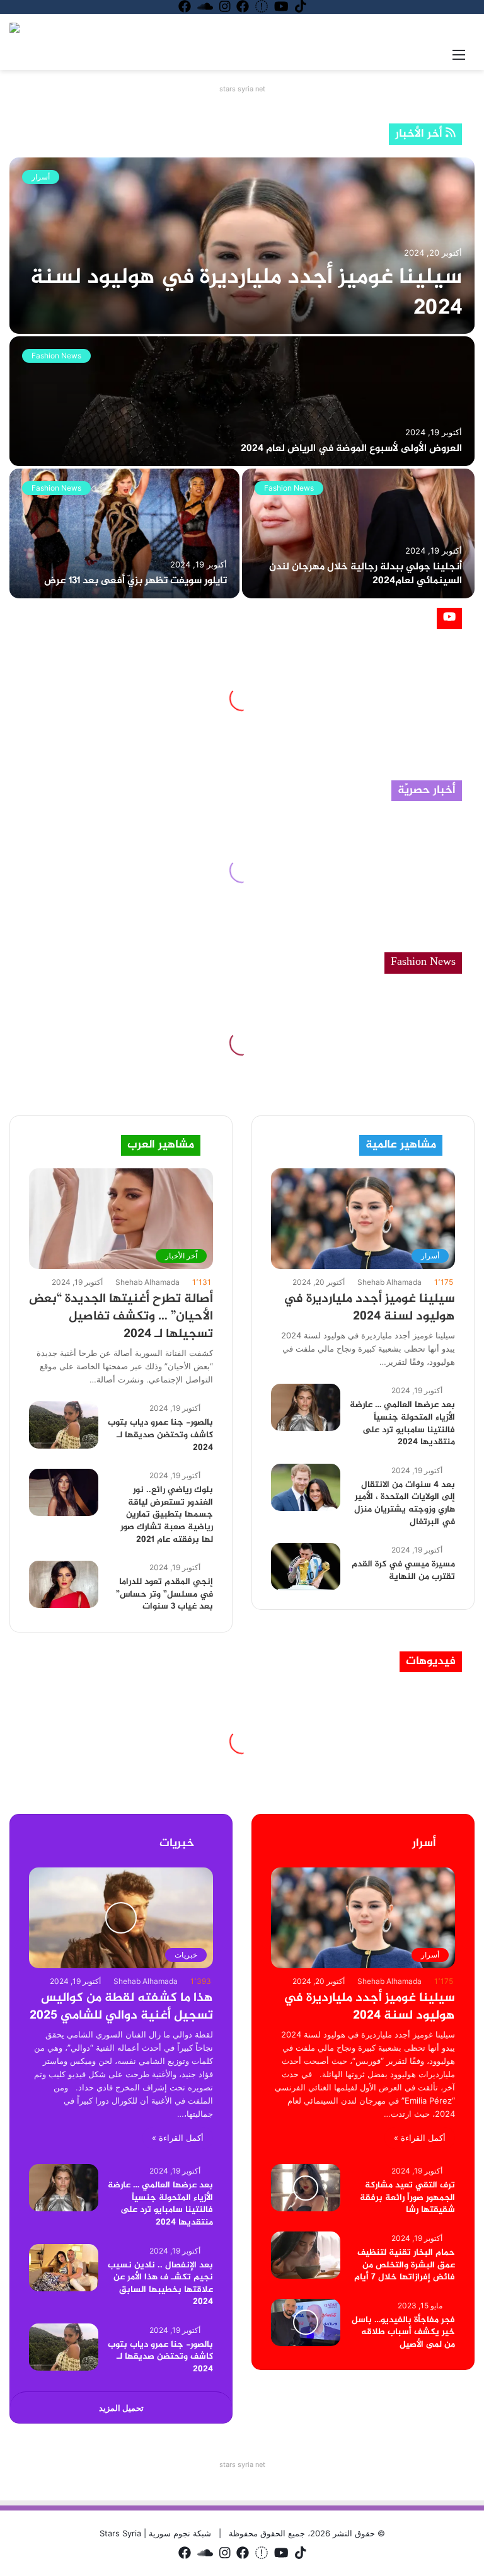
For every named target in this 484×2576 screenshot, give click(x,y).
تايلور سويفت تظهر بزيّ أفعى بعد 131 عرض (135, 581)
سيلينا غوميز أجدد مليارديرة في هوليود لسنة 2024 (246, 293)
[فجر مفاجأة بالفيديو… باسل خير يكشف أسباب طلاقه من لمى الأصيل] (306, 2322)
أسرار (41, 177)
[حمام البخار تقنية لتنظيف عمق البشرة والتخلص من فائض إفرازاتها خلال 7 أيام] (306, 2255)
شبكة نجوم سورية (179, 2533)
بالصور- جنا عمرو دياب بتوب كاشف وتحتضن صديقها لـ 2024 (160, 1435)
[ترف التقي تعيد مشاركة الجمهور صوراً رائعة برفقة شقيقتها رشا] (306, 2188)
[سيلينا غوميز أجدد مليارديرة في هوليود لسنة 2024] (242, 246)
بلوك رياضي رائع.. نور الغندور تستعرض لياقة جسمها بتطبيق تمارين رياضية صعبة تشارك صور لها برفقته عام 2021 (167, 1514)
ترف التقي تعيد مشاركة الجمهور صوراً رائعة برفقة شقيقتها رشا (407, 2197)
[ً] (14, 28)
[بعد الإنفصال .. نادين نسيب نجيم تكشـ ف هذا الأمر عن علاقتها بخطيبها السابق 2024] (64, 2268)
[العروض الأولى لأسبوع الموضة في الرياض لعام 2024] (242, 401)
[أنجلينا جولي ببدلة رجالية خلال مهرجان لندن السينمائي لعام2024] (358, 533)
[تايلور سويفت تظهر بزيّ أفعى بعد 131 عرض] (124, 533)
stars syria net (242, 89)
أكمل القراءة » (178, 2138)
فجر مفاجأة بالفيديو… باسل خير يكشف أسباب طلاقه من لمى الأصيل (403, 2332)
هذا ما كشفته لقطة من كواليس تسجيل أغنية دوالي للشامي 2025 (121, 2007)
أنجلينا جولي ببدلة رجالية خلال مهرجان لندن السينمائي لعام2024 (366, 574)
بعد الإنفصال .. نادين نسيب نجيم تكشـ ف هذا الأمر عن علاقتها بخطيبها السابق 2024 (160, 2284)
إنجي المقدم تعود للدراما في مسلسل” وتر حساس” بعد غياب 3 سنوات (164, 1594)
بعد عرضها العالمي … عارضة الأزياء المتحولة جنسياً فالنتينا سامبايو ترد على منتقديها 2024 (402, 1423)
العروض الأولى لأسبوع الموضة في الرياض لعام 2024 (351, 449)
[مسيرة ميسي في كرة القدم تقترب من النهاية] (306, 1567)
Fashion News (56, 356)
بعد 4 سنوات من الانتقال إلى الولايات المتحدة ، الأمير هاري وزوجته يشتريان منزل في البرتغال (405, 1503)
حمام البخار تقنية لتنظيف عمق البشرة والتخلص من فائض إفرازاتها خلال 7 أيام (405, 2265)
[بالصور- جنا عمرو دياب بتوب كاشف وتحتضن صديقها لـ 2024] (64, 1425)
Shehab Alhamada (147, 1282)
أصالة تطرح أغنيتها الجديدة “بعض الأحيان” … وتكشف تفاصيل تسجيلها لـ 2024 (121, 1317)
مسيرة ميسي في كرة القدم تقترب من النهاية (403, 1570)
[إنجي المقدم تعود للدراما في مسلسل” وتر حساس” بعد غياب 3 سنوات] (64, 1584)
